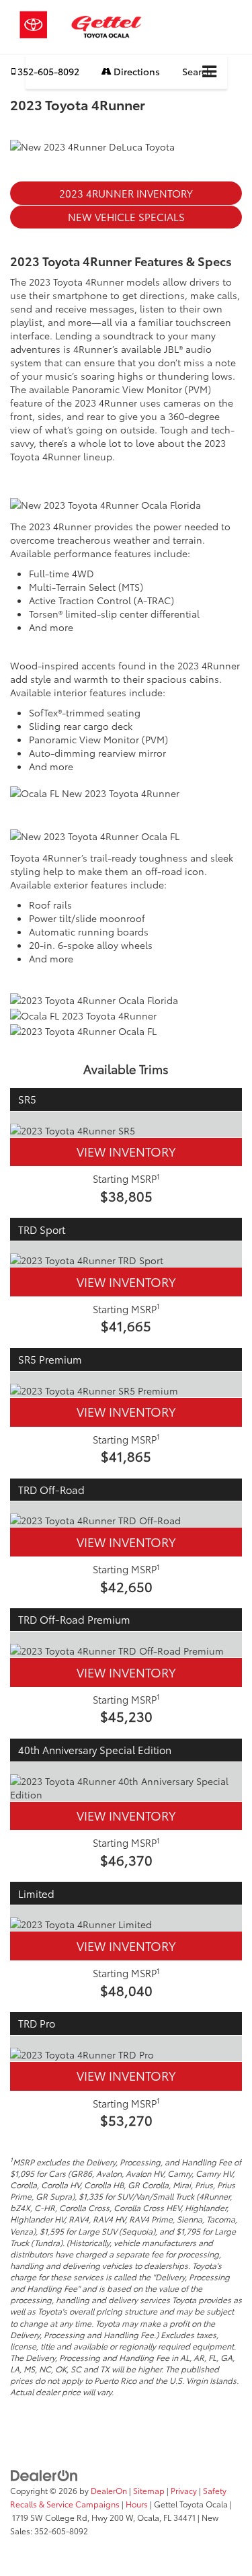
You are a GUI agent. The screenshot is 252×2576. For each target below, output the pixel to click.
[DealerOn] (44, 2475)
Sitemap (149, 2490)
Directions (136, 71)
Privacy (184, 2490)
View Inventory (126, 1151)
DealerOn (109, 2490)
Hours (137, 2504)
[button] (45, 72)
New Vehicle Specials (126, 216)
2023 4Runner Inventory (126, 193)
